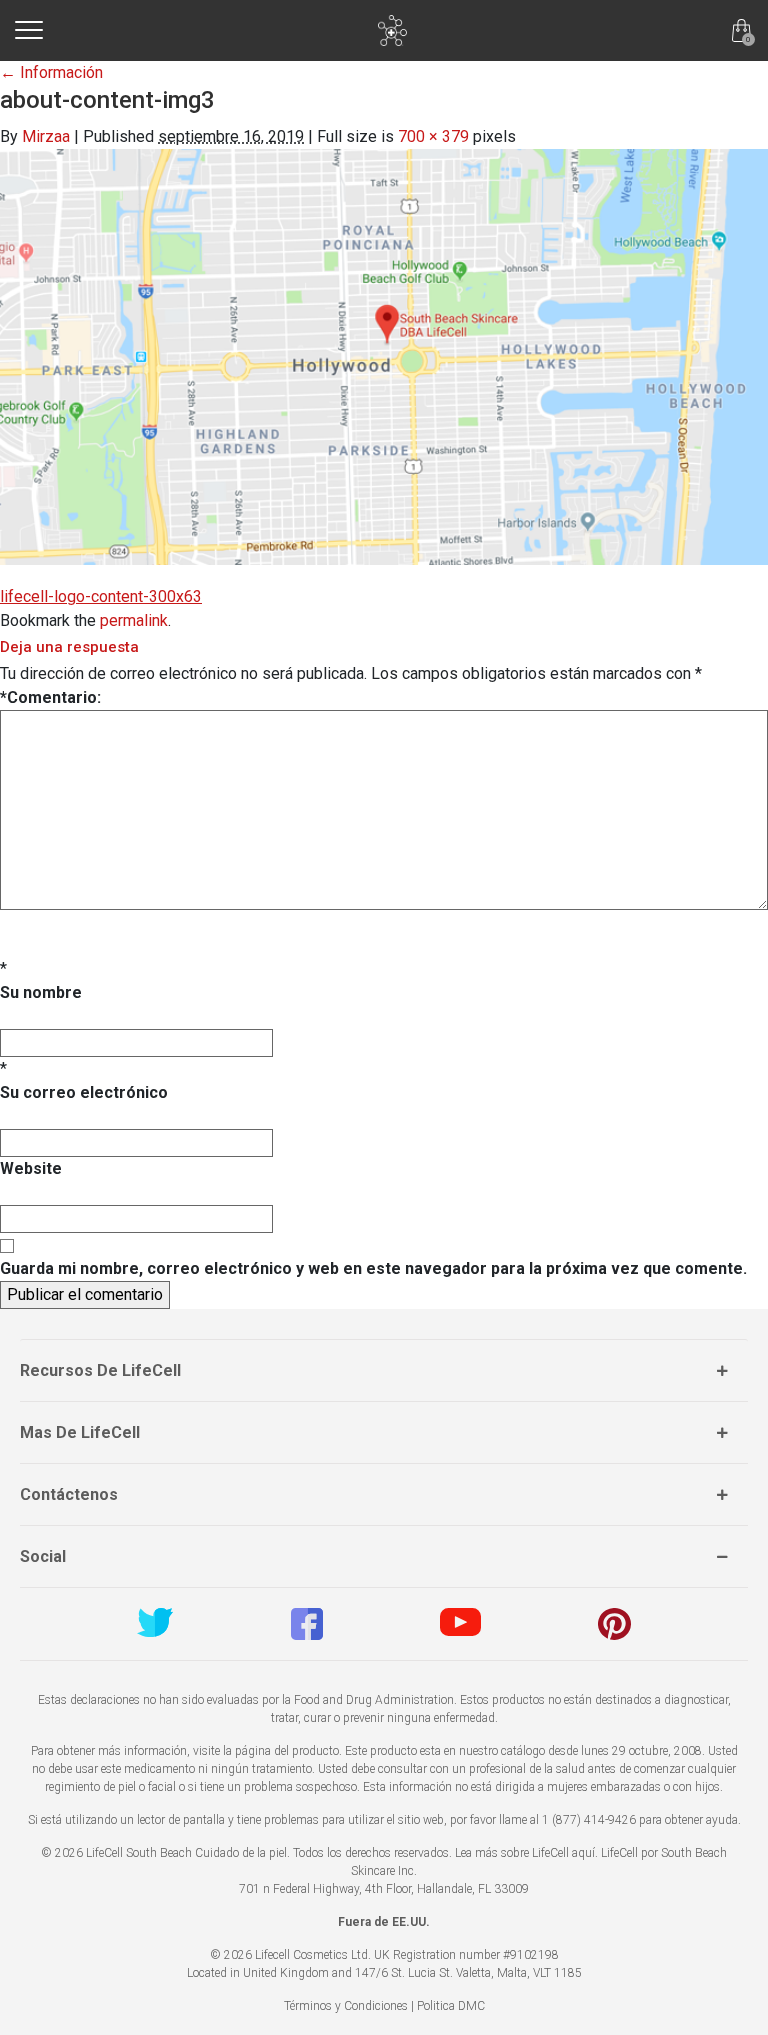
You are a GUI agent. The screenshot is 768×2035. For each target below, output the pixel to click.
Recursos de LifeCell (100, 1370)
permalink (134, 620)
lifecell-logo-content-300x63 (101, 596)
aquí (583, 1853)
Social (43, 1556)
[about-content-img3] (384, 357)
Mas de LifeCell (80, 1432)
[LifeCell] (392, 30)
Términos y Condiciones (346, 2006)
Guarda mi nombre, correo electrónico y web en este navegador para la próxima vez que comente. (373, 1268)
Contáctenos (69, 1494)
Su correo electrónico (84, 1092)
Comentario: (50, 697)
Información (51, 72)
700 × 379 (433, 136)
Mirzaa (46, 136)
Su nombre (41, 992)
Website (31, 1168)
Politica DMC (451, 2006)
